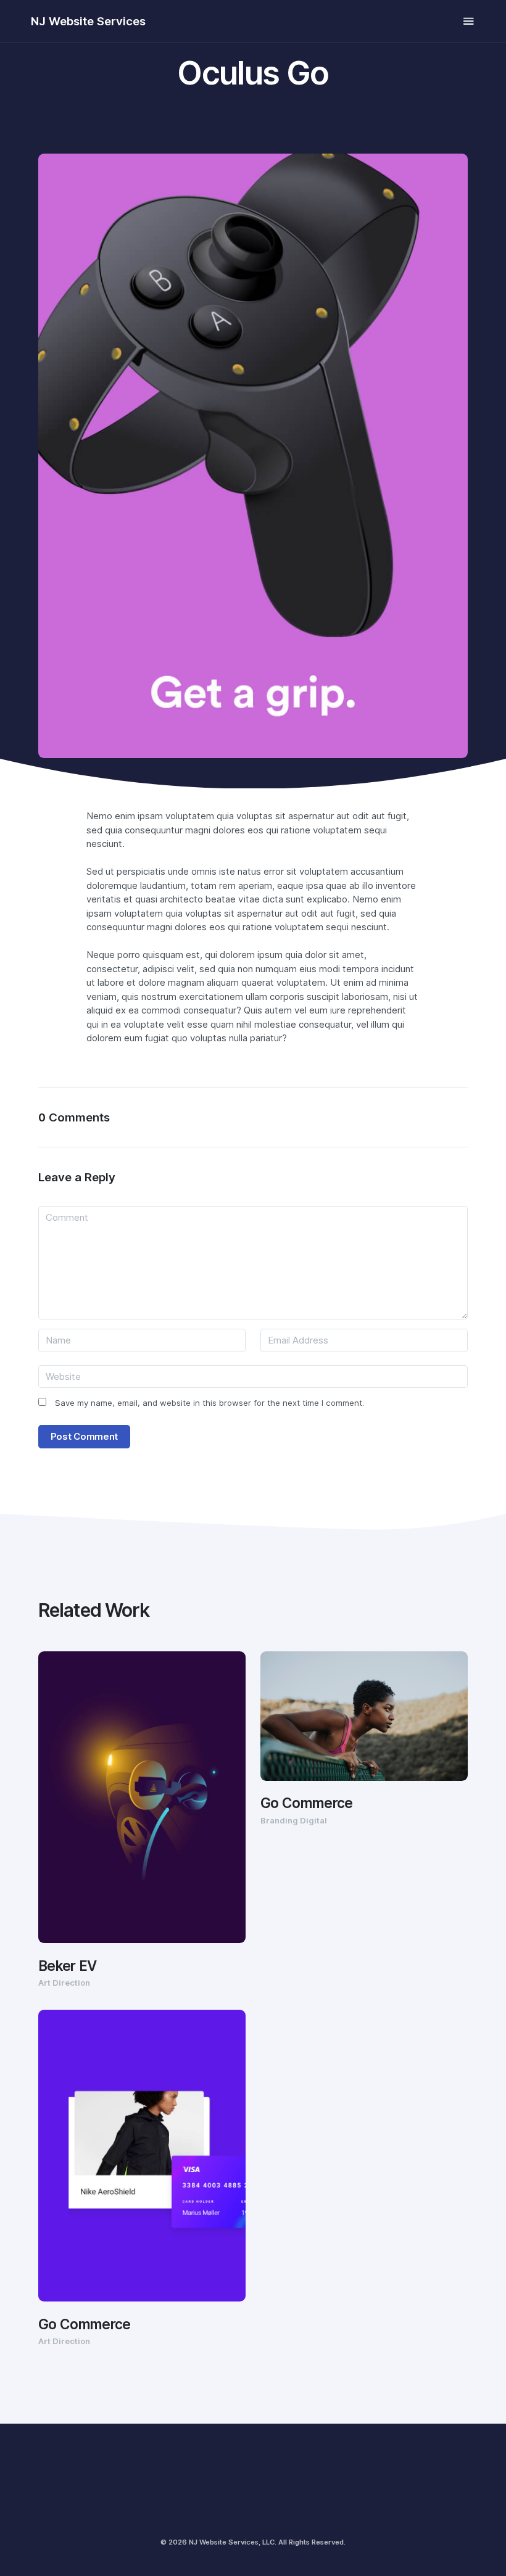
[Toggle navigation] (469, 21)
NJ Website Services (88, 21)
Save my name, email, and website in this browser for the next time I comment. (209, 1403)
